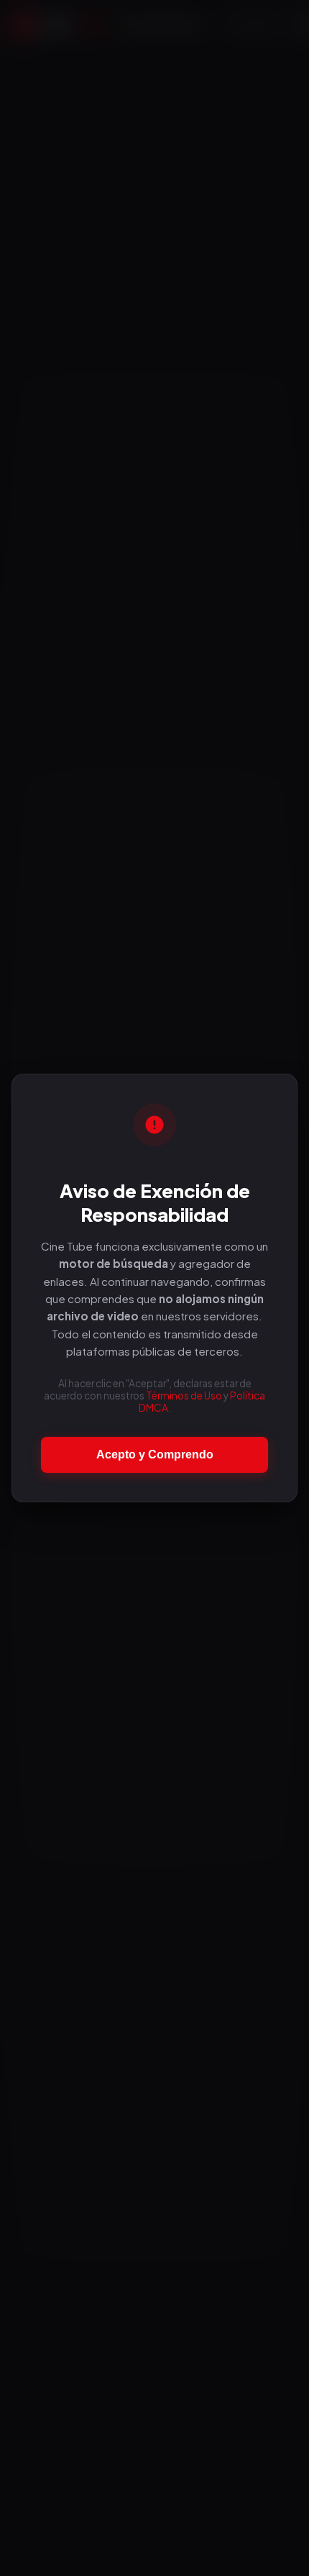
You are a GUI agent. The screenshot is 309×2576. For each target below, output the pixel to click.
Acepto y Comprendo (155, 1454)
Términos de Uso (184, 1396)
